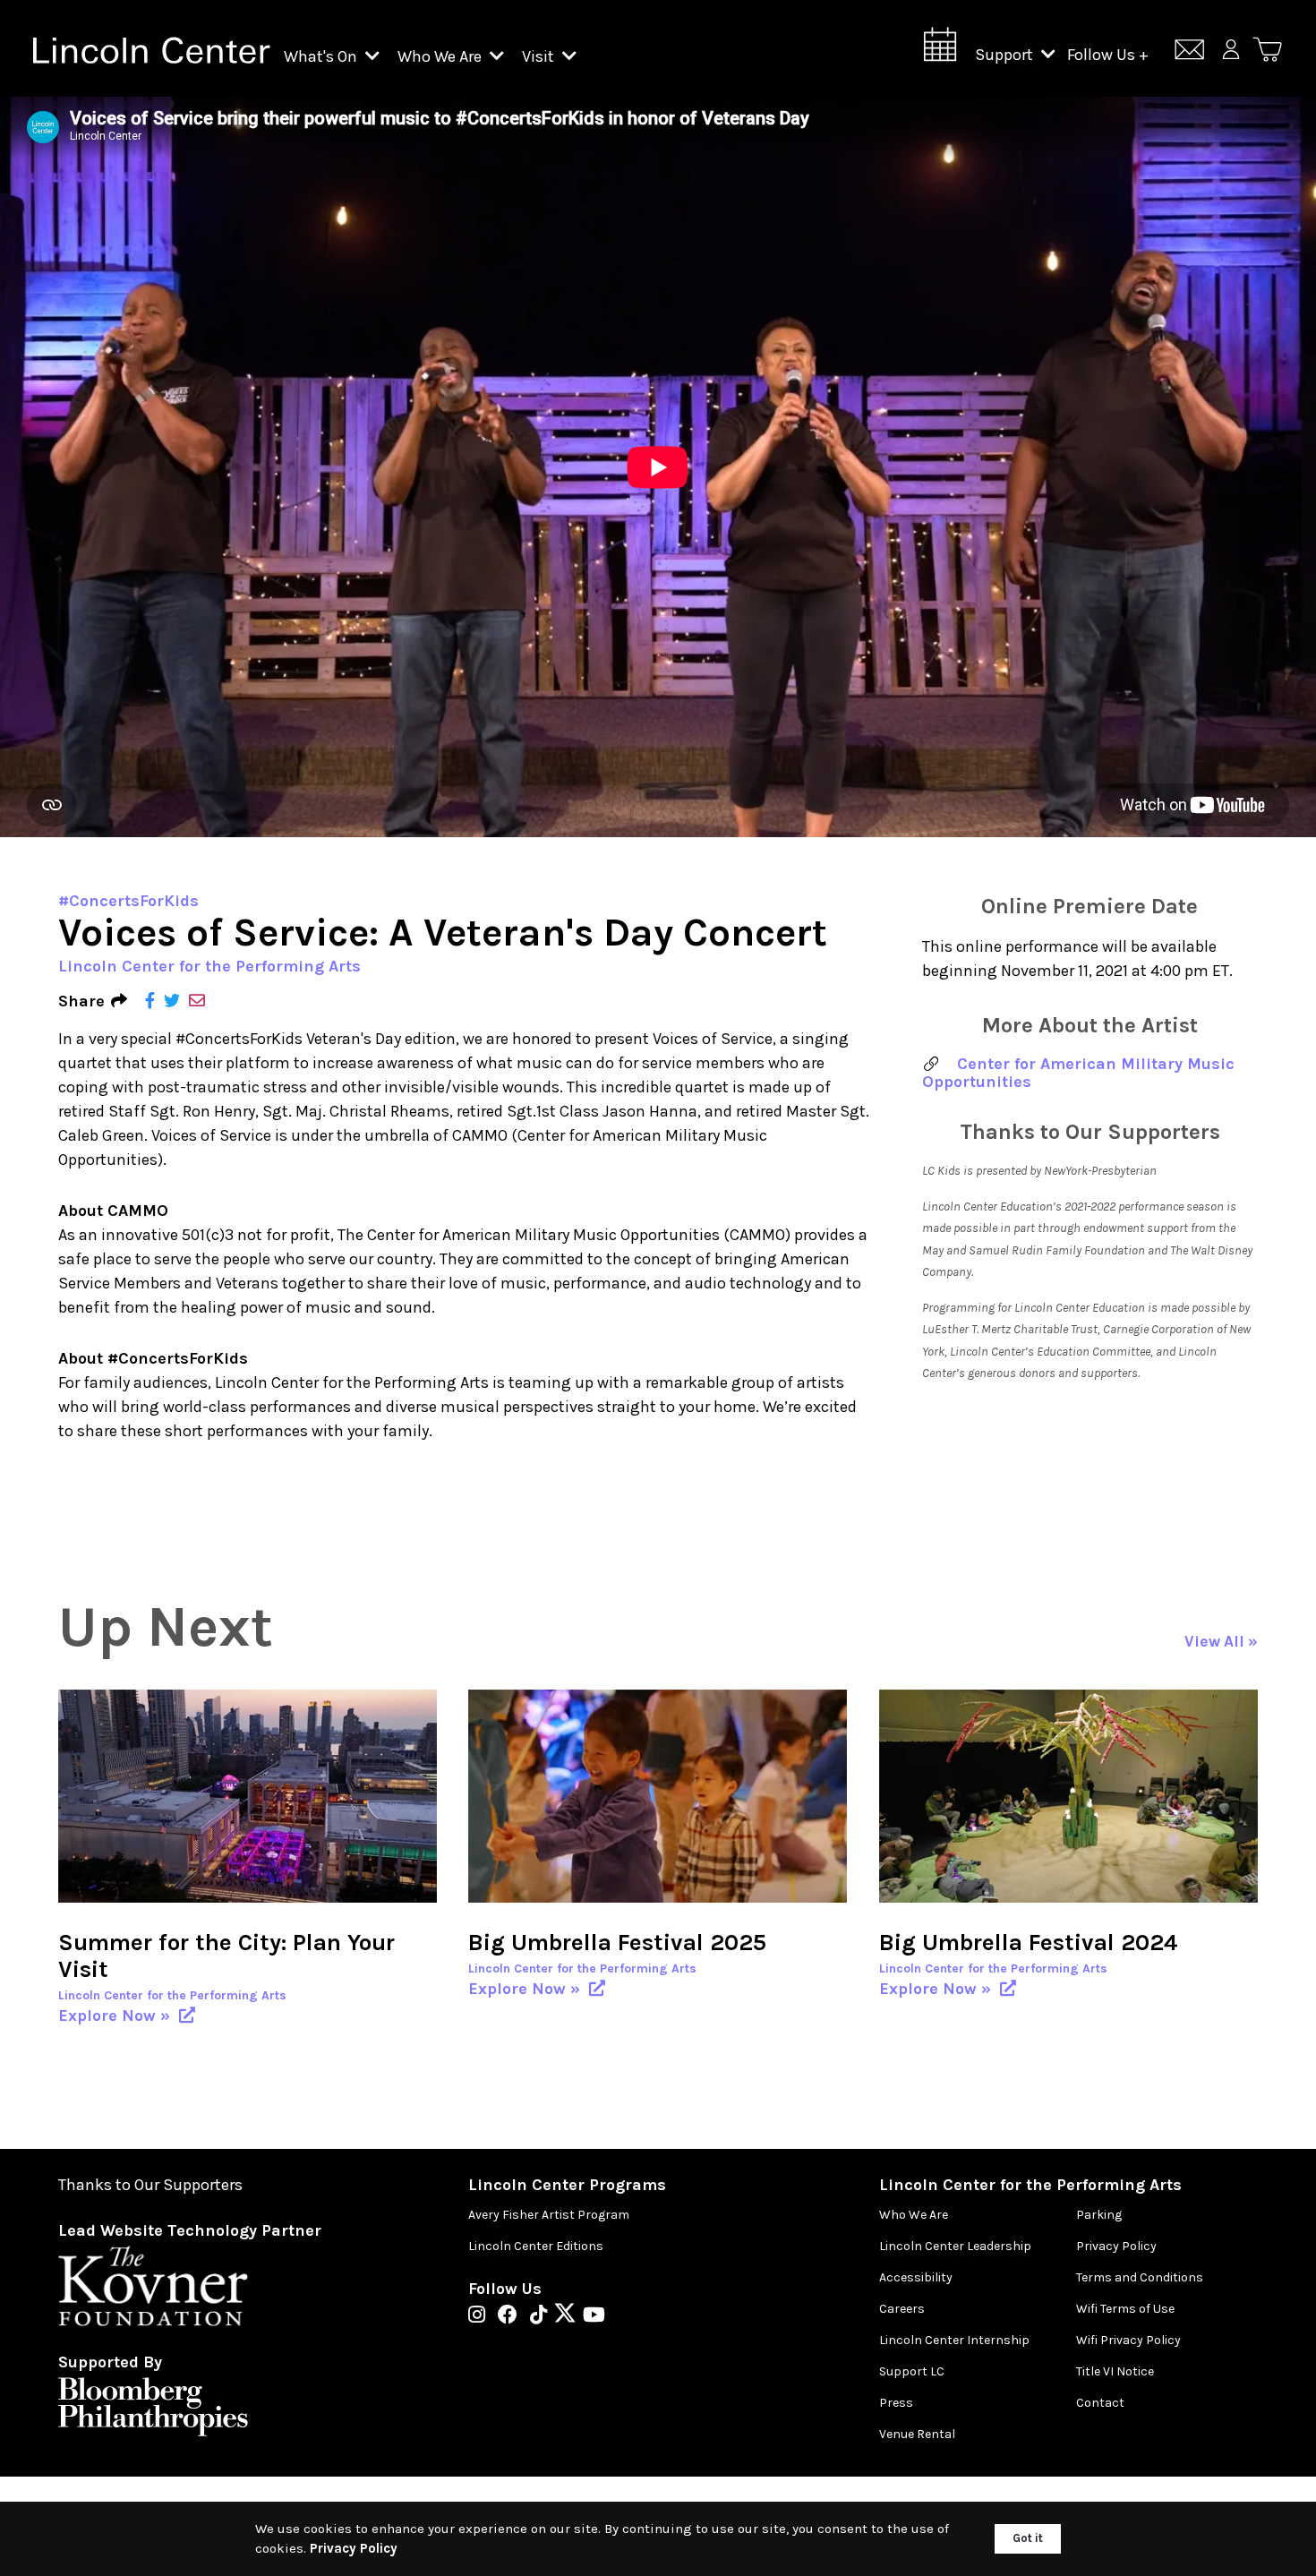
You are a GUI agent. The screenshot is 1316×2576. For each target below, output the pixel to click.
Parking (1099, 2215)
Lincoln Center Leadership (955, 2246)
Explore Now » (116, 2015)
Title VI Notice (1115, 2371)
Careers (902, 2309)
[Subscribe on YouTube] (594, 2316)
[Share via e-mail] (197, 1001)
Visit (540, 56)
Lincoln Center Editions (536, 2246)
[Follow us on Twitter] (569, 2316)
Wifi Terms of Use (1125, 2309)
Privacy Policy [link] (354, 2548)
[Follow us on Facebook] (512, 2316)
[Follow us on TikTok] (543, 2316)
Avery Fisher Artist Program (549, 2215)
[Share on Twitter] (172, 1001)
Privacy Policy (1116, 2246)
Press (896, 2403)
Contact (1100, 2403)
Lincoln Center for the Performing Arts (209, 966)
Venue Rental (917, 2434)
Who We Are (441, 56)
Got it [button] (1028, 2538)
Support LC (912, 2371)
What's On (322, 56)
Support (1006, 55)
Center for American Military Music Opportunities (1078, 1073)
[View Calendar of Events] (940, 50)
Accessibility (916, 2277)
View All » (1221, 1642)
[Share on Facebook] (150, 1001)
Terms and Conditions (1140, 2277)
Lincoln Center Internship (954, 2340)
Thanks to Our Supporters (150, 2185)
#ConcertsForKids (128, 901)
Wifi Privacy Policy (1128, 2340)
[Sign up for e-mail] (1189, 52)
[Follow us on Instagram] (481, 2316)
